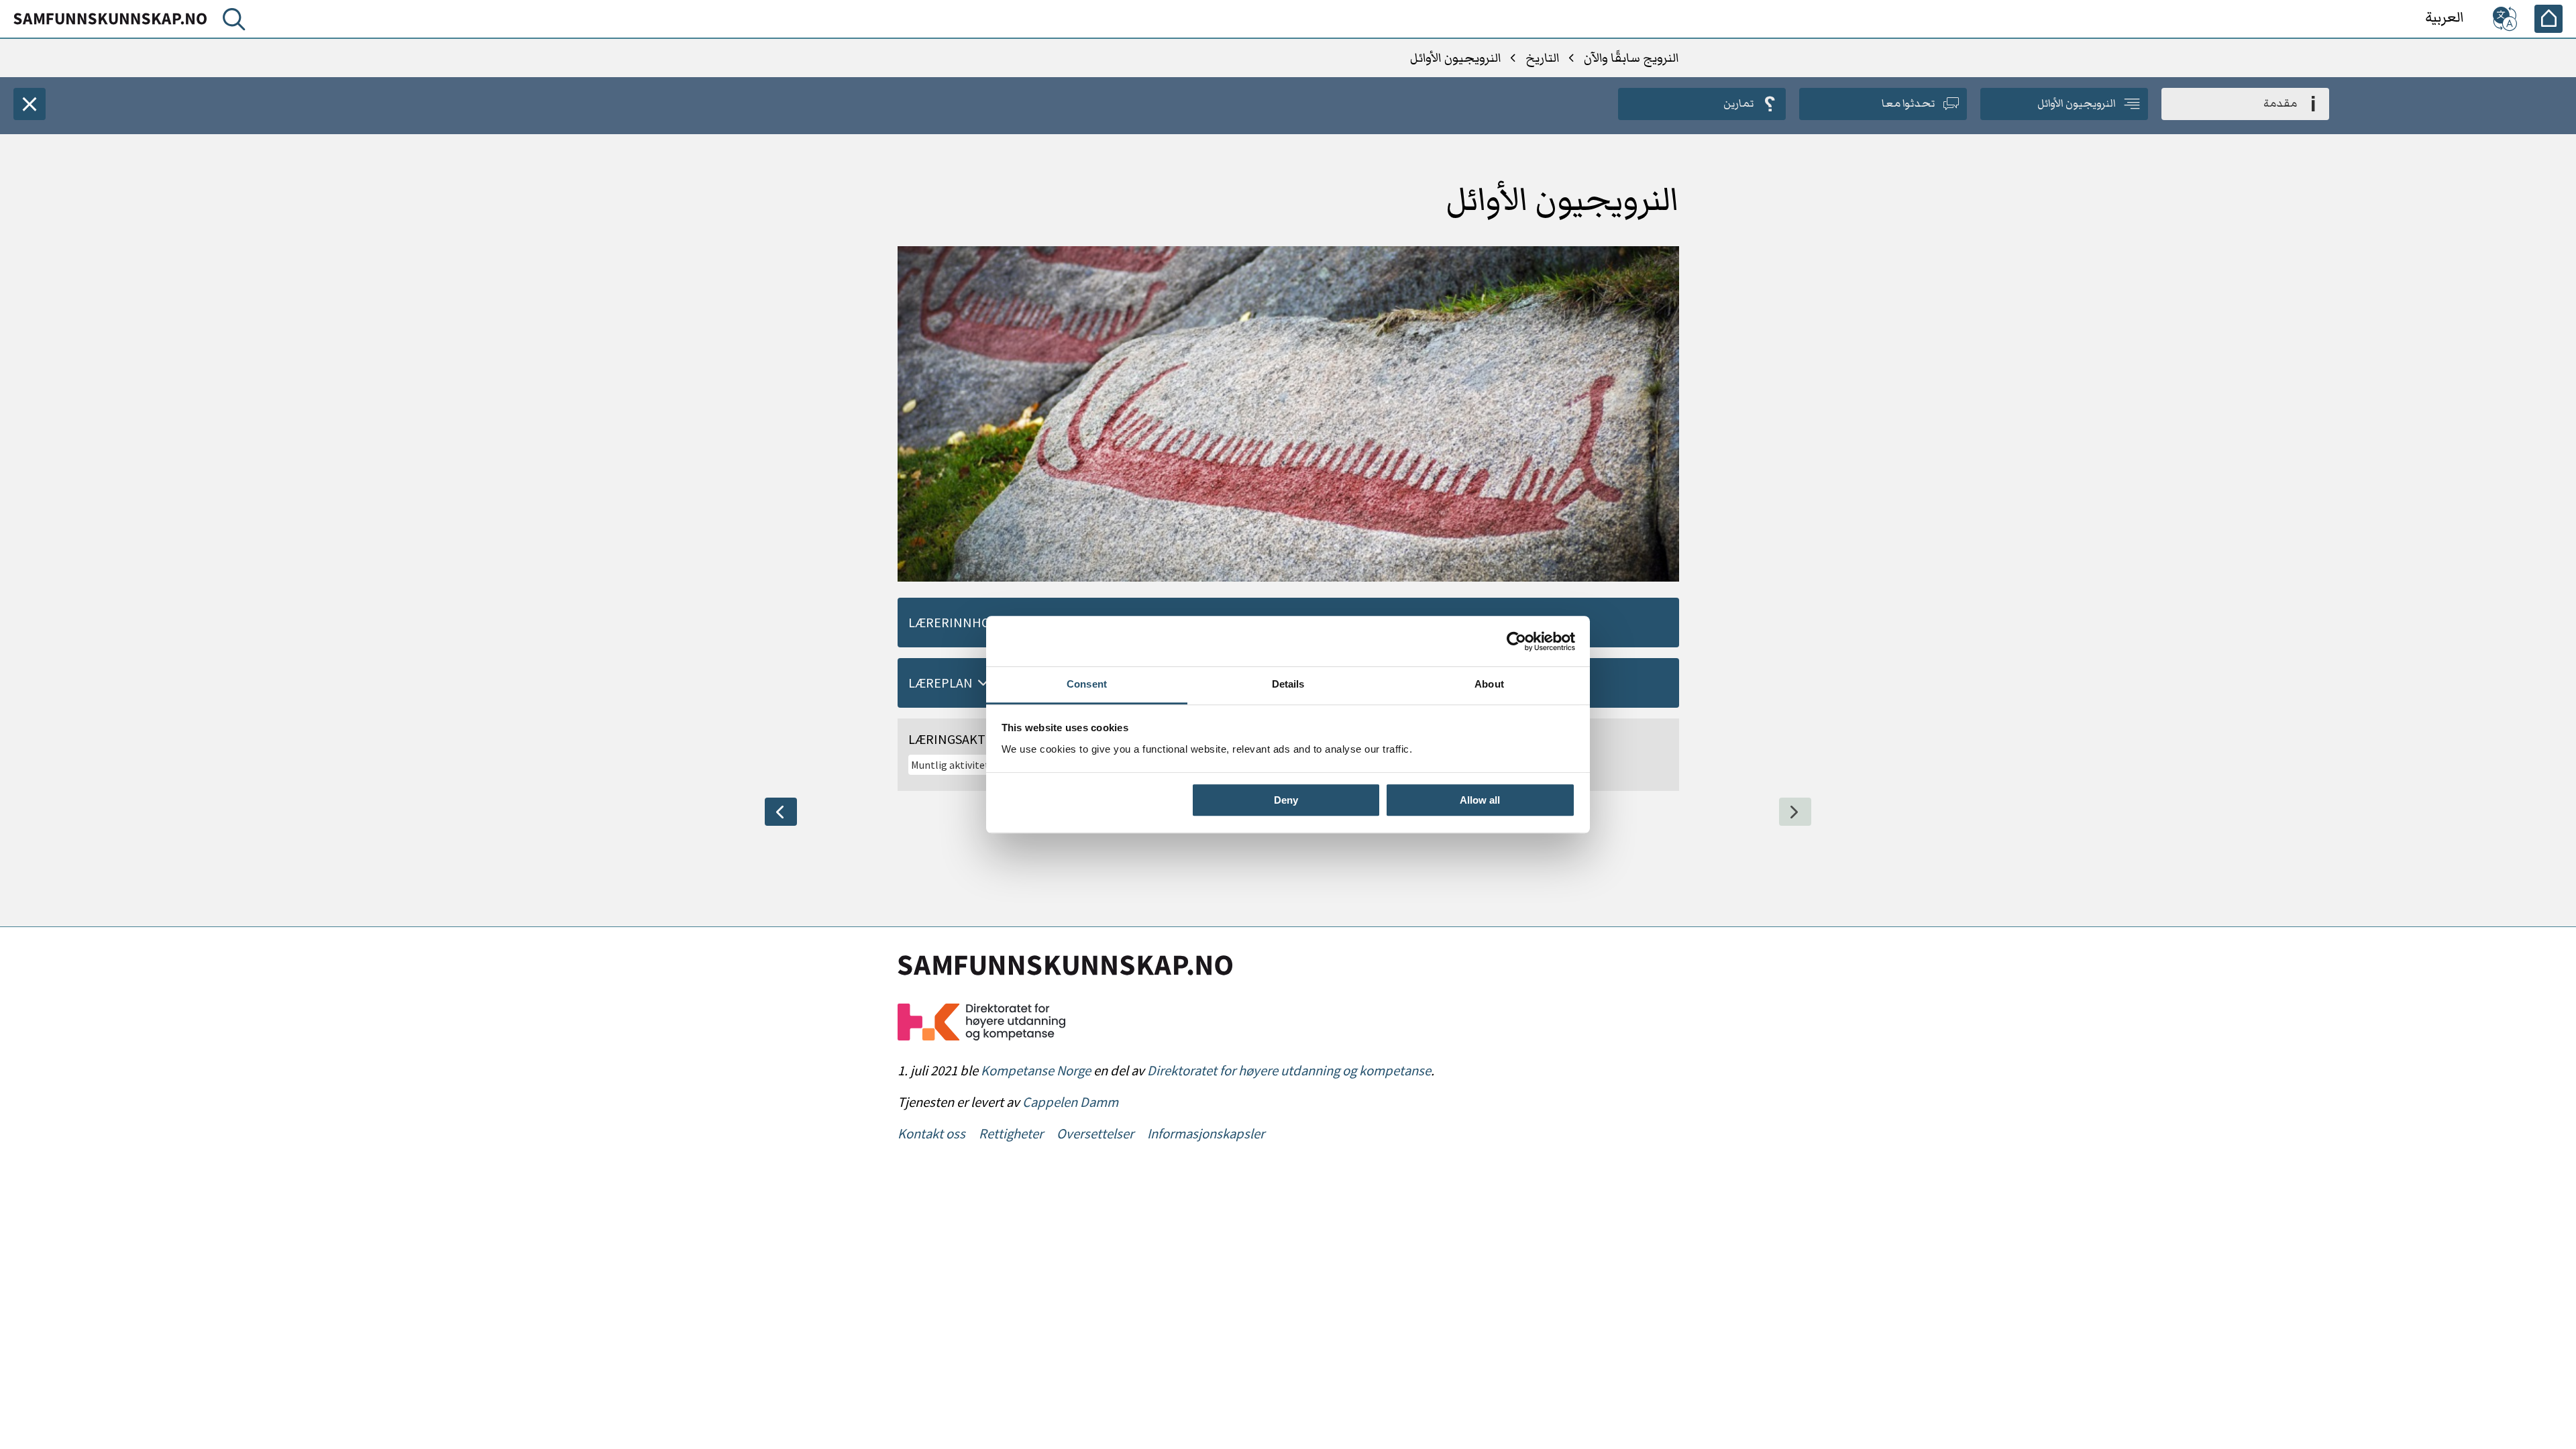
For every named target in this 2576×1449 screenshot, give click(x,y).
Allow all (1480, 800)
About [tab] (1489, 684)
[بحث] (231, 22)
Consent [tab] (1087, 684)
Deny (1286, 800)
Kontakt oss (931, 1134)
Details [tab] (1288, 684)
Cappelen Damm (1070, 1102)
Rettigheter (1011, 1134)
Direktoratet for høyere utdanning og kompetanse (1289, 1071)
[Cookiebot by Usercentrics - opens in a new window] (1516, 641)
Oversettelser (1095, 1134)
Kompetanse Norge (1036, 1071)
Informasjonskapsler (1206, 1134)
